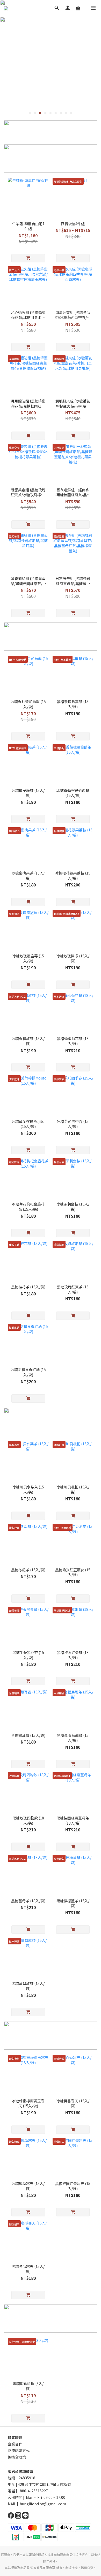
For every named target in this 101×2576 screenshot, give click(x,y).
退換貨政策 (17, 2457)
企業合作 (15, 2444)
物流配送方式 (19, 2451)
